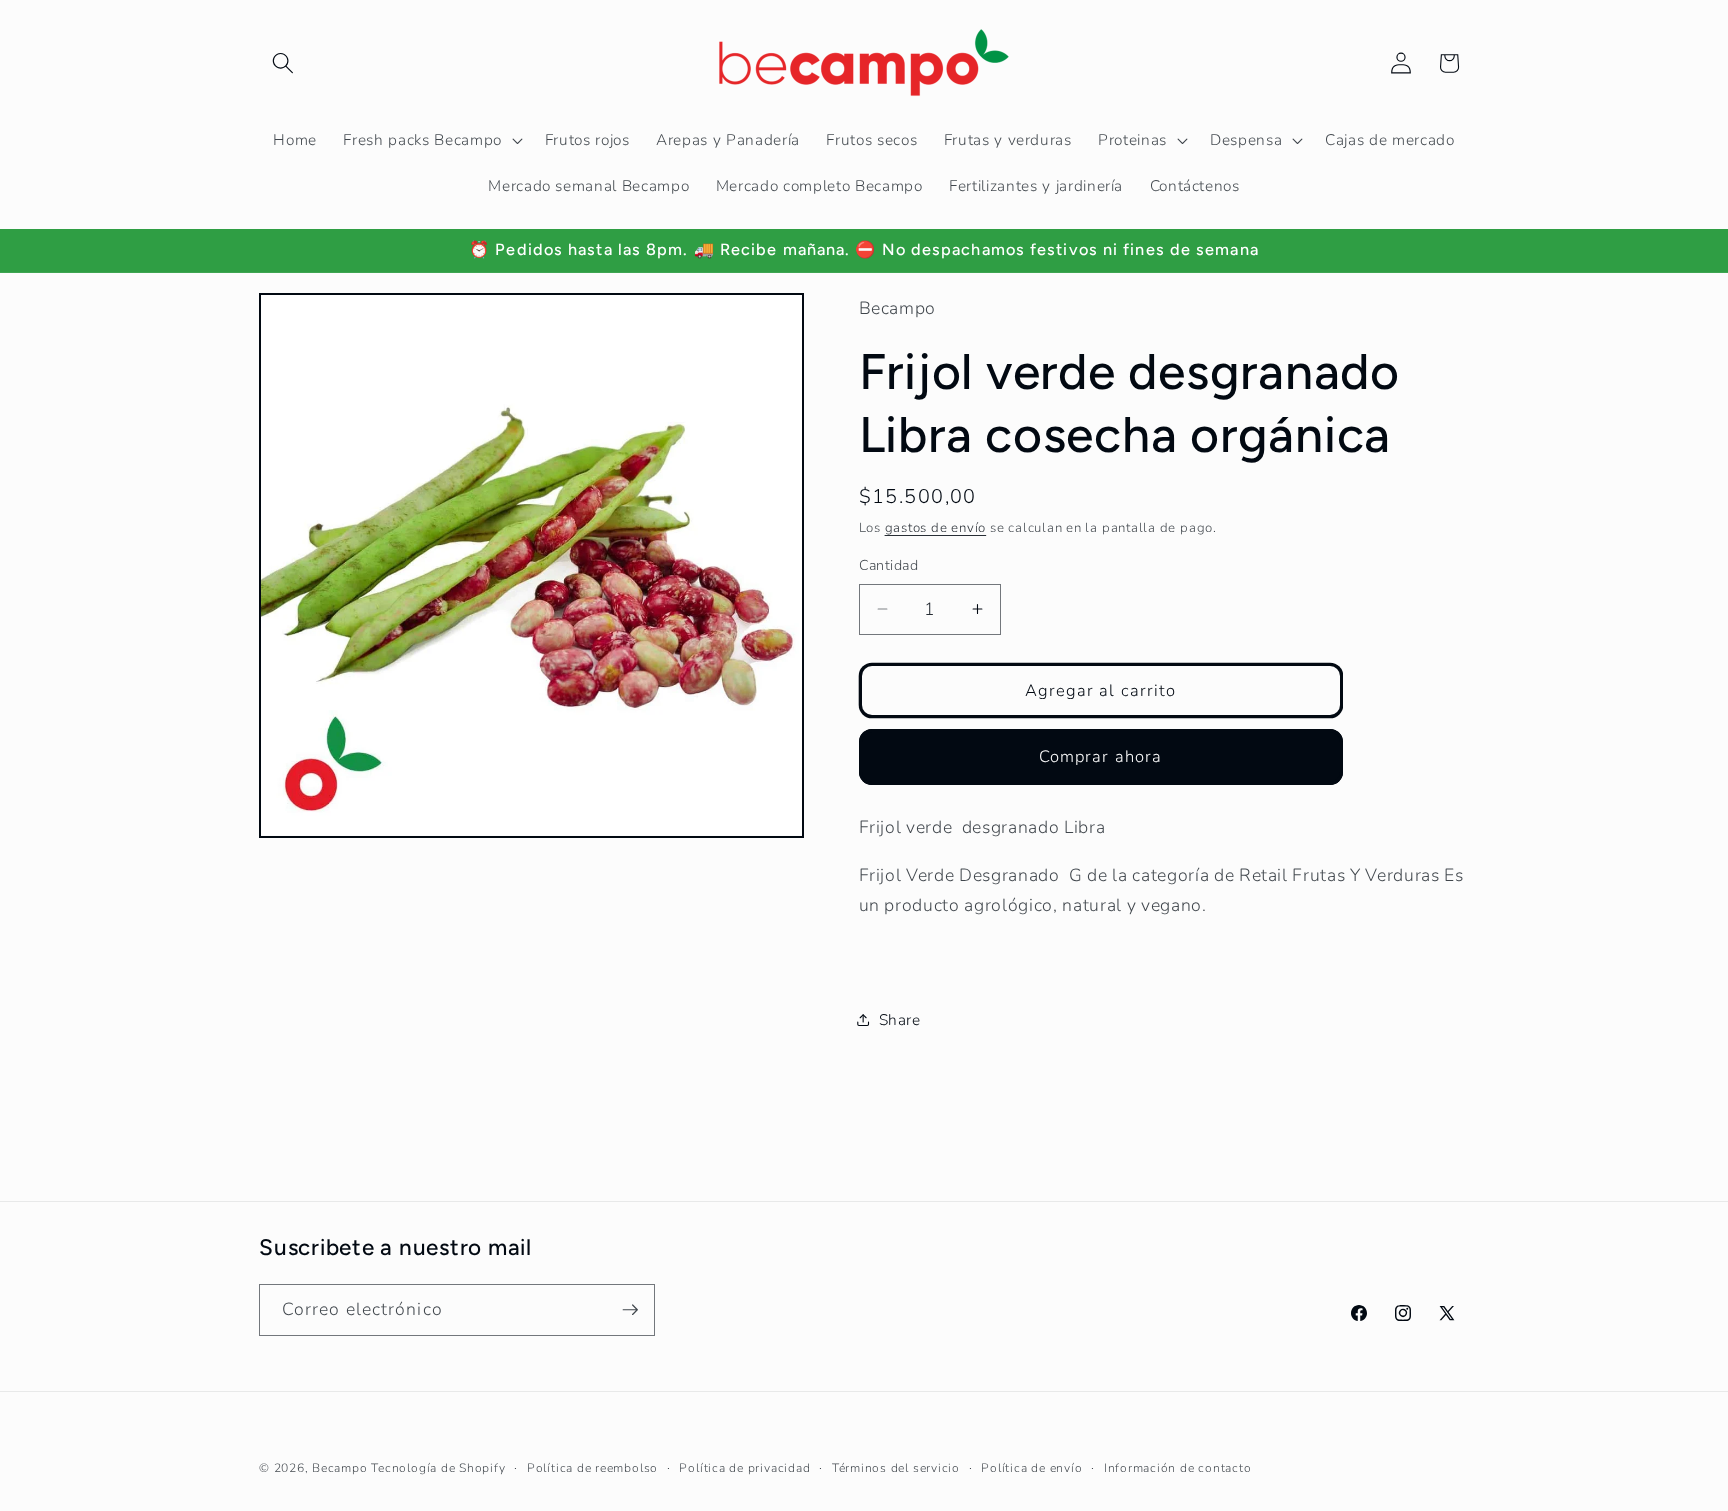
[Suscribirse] (630, 1310)
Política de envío (1031, 1468)
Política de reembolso (592, 1468)
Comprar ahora (1100, 756)
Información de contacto (1178, 1468)
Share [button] (900, 1019)
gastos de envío (936, 528)
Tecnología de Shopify (438, 1468)
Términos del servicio (896, 1468)
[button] (283, 63)
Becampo (339, 1468)
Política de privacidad (744, 1468)
